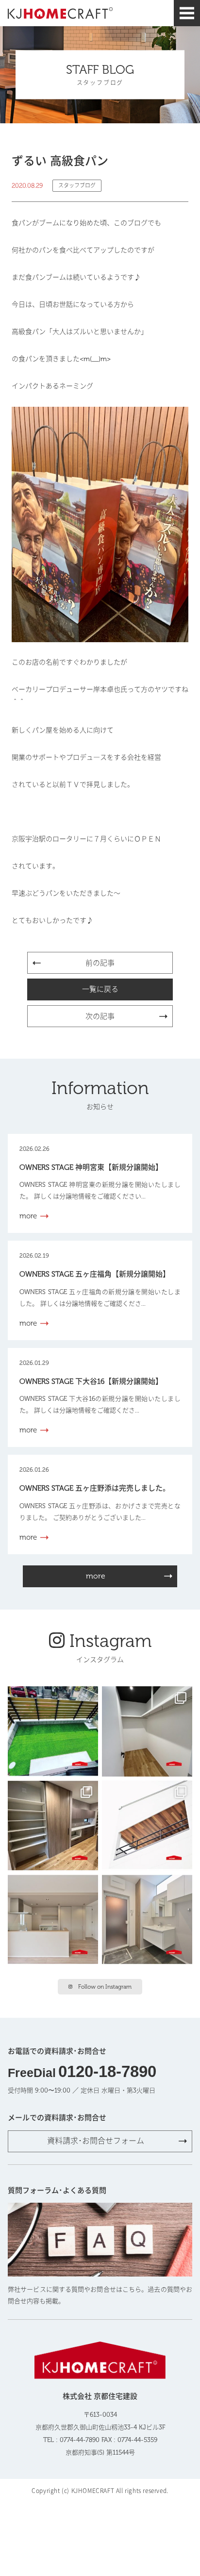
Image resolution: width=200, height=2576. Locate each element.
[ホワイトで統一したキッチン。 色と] (53, 1920)
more (96, 1576)
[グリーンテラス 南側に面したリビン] (53, 1731)
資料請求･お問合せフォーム (96, 2141)
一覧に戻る (100, 989)
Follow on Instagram (105, 1987)
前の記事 (100, 963)
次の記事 (100, 1016)
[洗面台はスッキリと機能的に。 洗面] (147, 1920)
